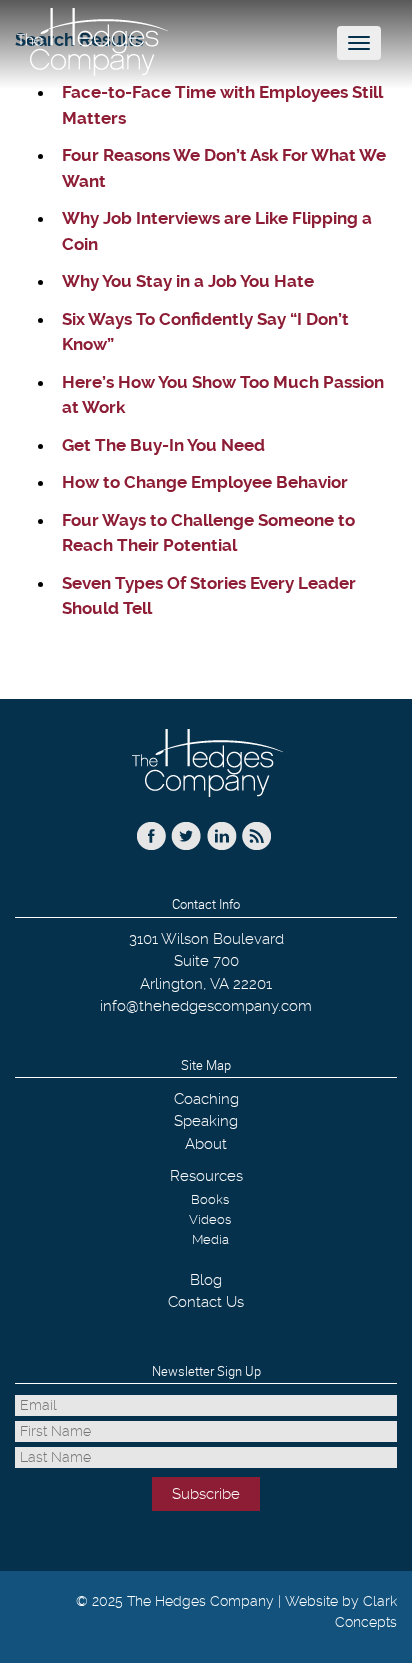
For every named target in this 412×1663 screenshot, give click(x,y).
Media (210, 1239)
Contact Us (206, 1302)
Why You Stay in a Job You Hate (188, 281)
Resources (206, 1176)
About (206, 1144)
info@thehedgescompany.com (206, 1006)
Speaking (206, 1121)
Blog (206, 1280)
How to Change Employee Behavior (205, 482)
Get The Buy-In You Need (163, 445)
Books (210, 1199)
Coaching (206, 1099)
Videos (210, 1219)
